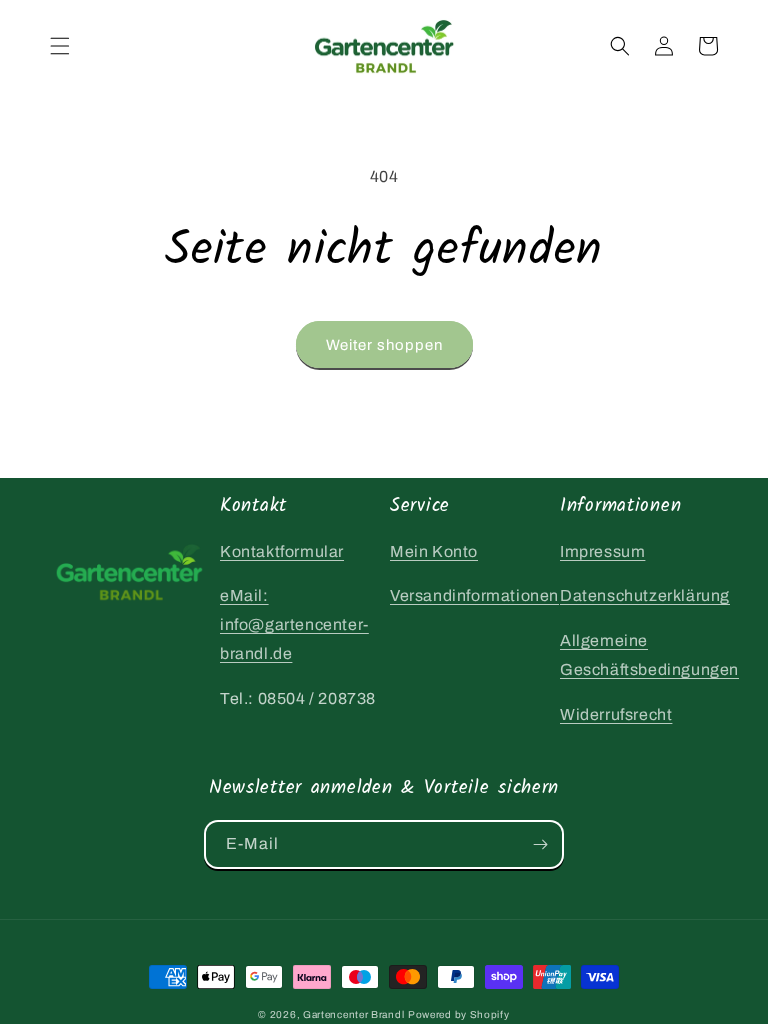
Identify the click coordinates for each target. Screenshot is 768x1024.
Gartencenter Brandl (353, 1014)
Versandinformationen (474, 595)
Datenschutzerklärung (645, 595)
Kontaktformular (282, 551)
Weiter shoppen (384, 345)
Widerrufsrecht (616, 714)
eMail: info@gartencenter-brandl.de (294, 624)
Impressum (602, 551)
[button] (60, 46)
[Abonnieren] (540, 844)
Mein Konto (434, 551)
